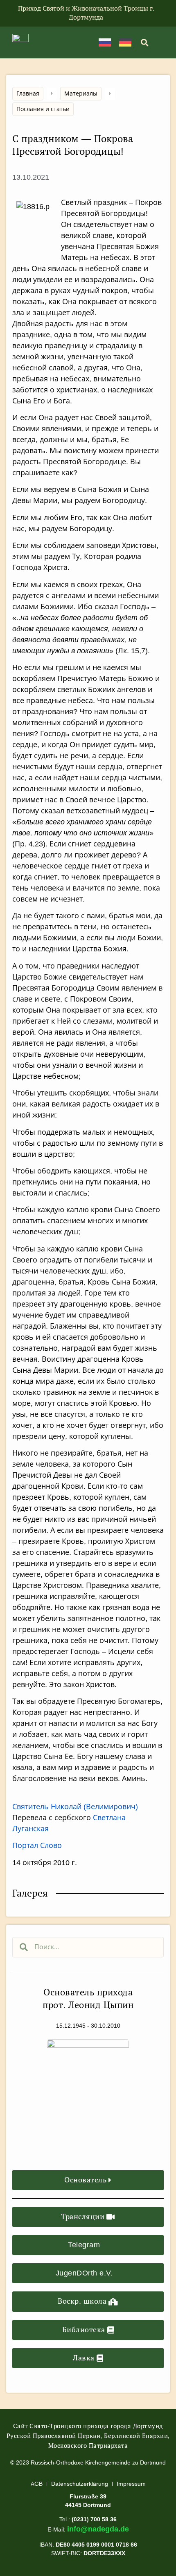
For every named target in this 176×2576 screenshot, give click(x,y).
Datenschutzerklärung (80, 2484)
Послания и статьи (43, 109)
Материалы (81, 94)
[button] (144, 42)
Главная (28, 94)
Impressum (131, 2484)
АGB (37, 2484)
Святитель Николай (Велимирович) (75, 1807)
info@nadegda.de (98, 2529)
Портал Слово (37, 1846)
